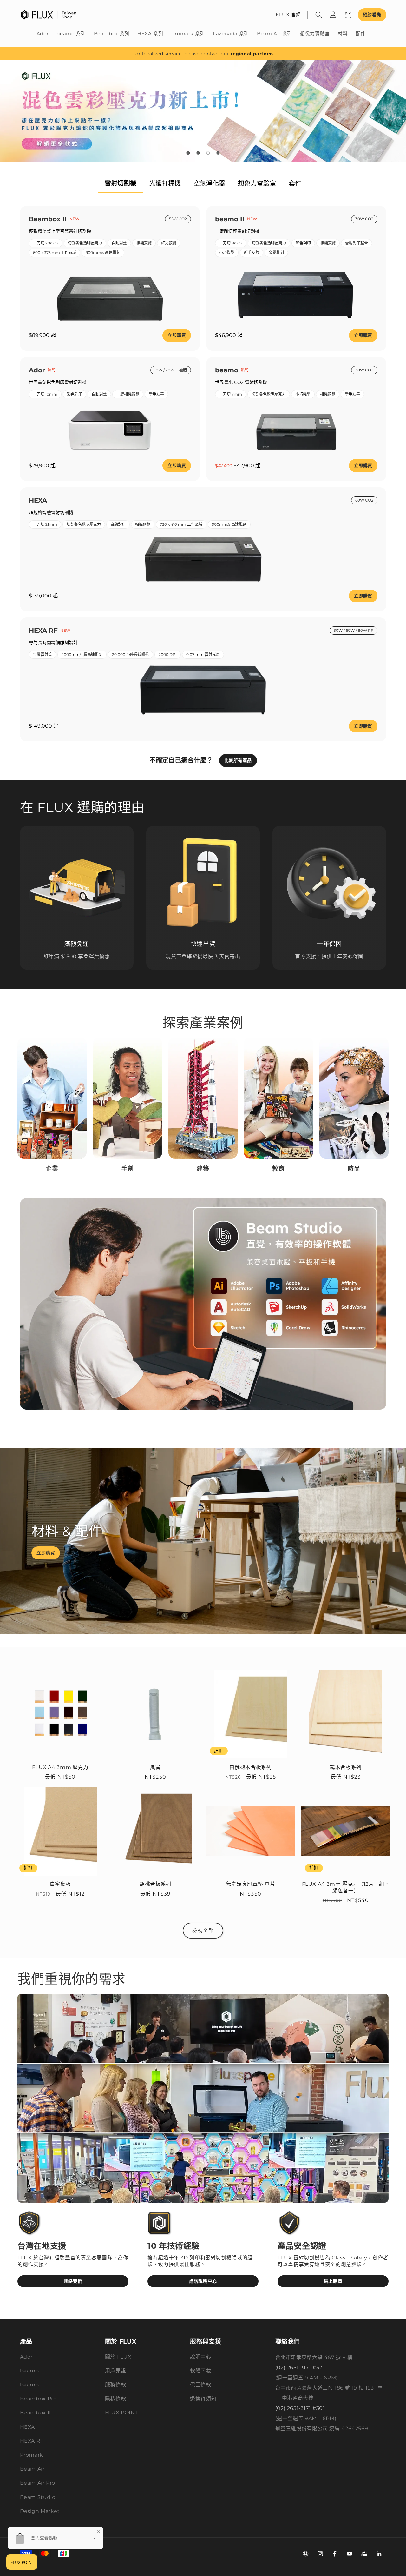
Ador (26, 2357)
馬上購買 (333, 2281)
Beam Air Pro (38, 2483)
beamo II (32, 2385)
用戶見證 (116, 2371)
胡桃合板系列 (155, 1884)
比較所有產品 (238, 760)
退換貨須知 (203, 2399)
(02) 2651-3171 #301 (300, 2408)
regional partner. (252, 54)
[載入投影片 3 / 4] (208, 153)
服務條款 (116, 2385)
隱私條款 (116, 2399)
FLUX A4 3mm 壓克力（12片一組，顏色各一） (346, 1887)
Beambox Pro (38, 2399)
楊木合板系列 (346, 1767)
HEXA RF (32, 2441)
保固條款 (201, 2385)
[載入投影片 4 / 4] (218, 153)
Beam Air (32, 2469)
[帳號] (333, 15)
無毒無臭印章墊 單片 (251, 1884)
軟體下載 (201, 2371)
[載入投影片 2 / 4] (198, 153)
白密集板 (60, 1884)
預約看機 (372, 15)
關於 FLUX (118, 2357)
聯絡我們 (73, 2281)
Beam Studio (38, 2497)
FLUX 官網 (288, 15)
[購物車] (348, 15)
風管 (155, 1767)
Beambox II (36, 2413)
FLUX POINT (121, 2413)
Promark (32, 2455)
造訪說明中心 (203, 2281)
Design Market (40, 2511)
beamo (29, 2371)
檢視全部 (203, 1930)
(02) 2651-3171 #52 (299, 2368)
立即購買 (177, 335)
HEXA (28, 2427)
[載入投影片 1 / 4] (188, 153)
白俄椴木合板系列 (250, 1767)
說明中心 (201, 2357)
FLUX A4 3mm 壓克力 (60, 1767)
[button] (319, 15)
